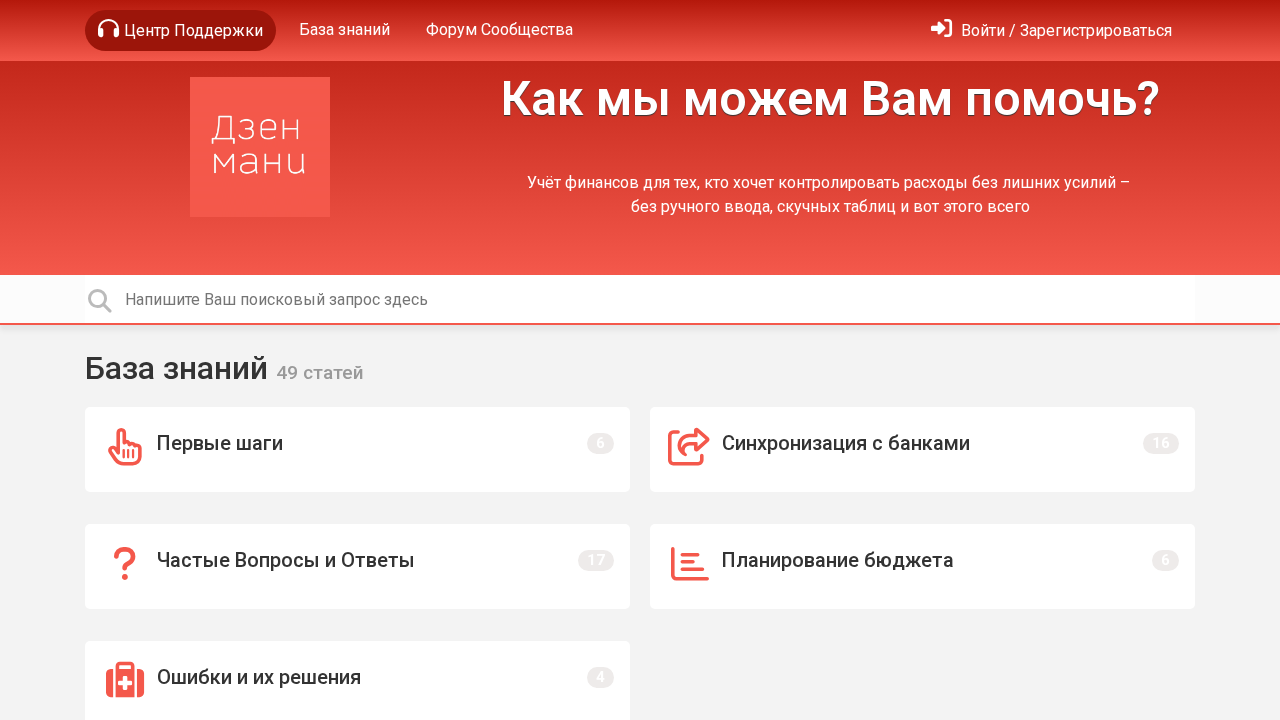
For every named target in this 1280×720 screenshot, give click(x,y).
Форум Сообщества (499, 29)
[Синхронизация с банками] (922, 449)
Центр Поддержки (193, 30)
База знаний (344, 29)
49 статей (320, 372)
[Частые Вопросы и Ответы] (357, 566)
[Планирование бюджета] (922, 566)
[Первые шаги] (357, 449)
